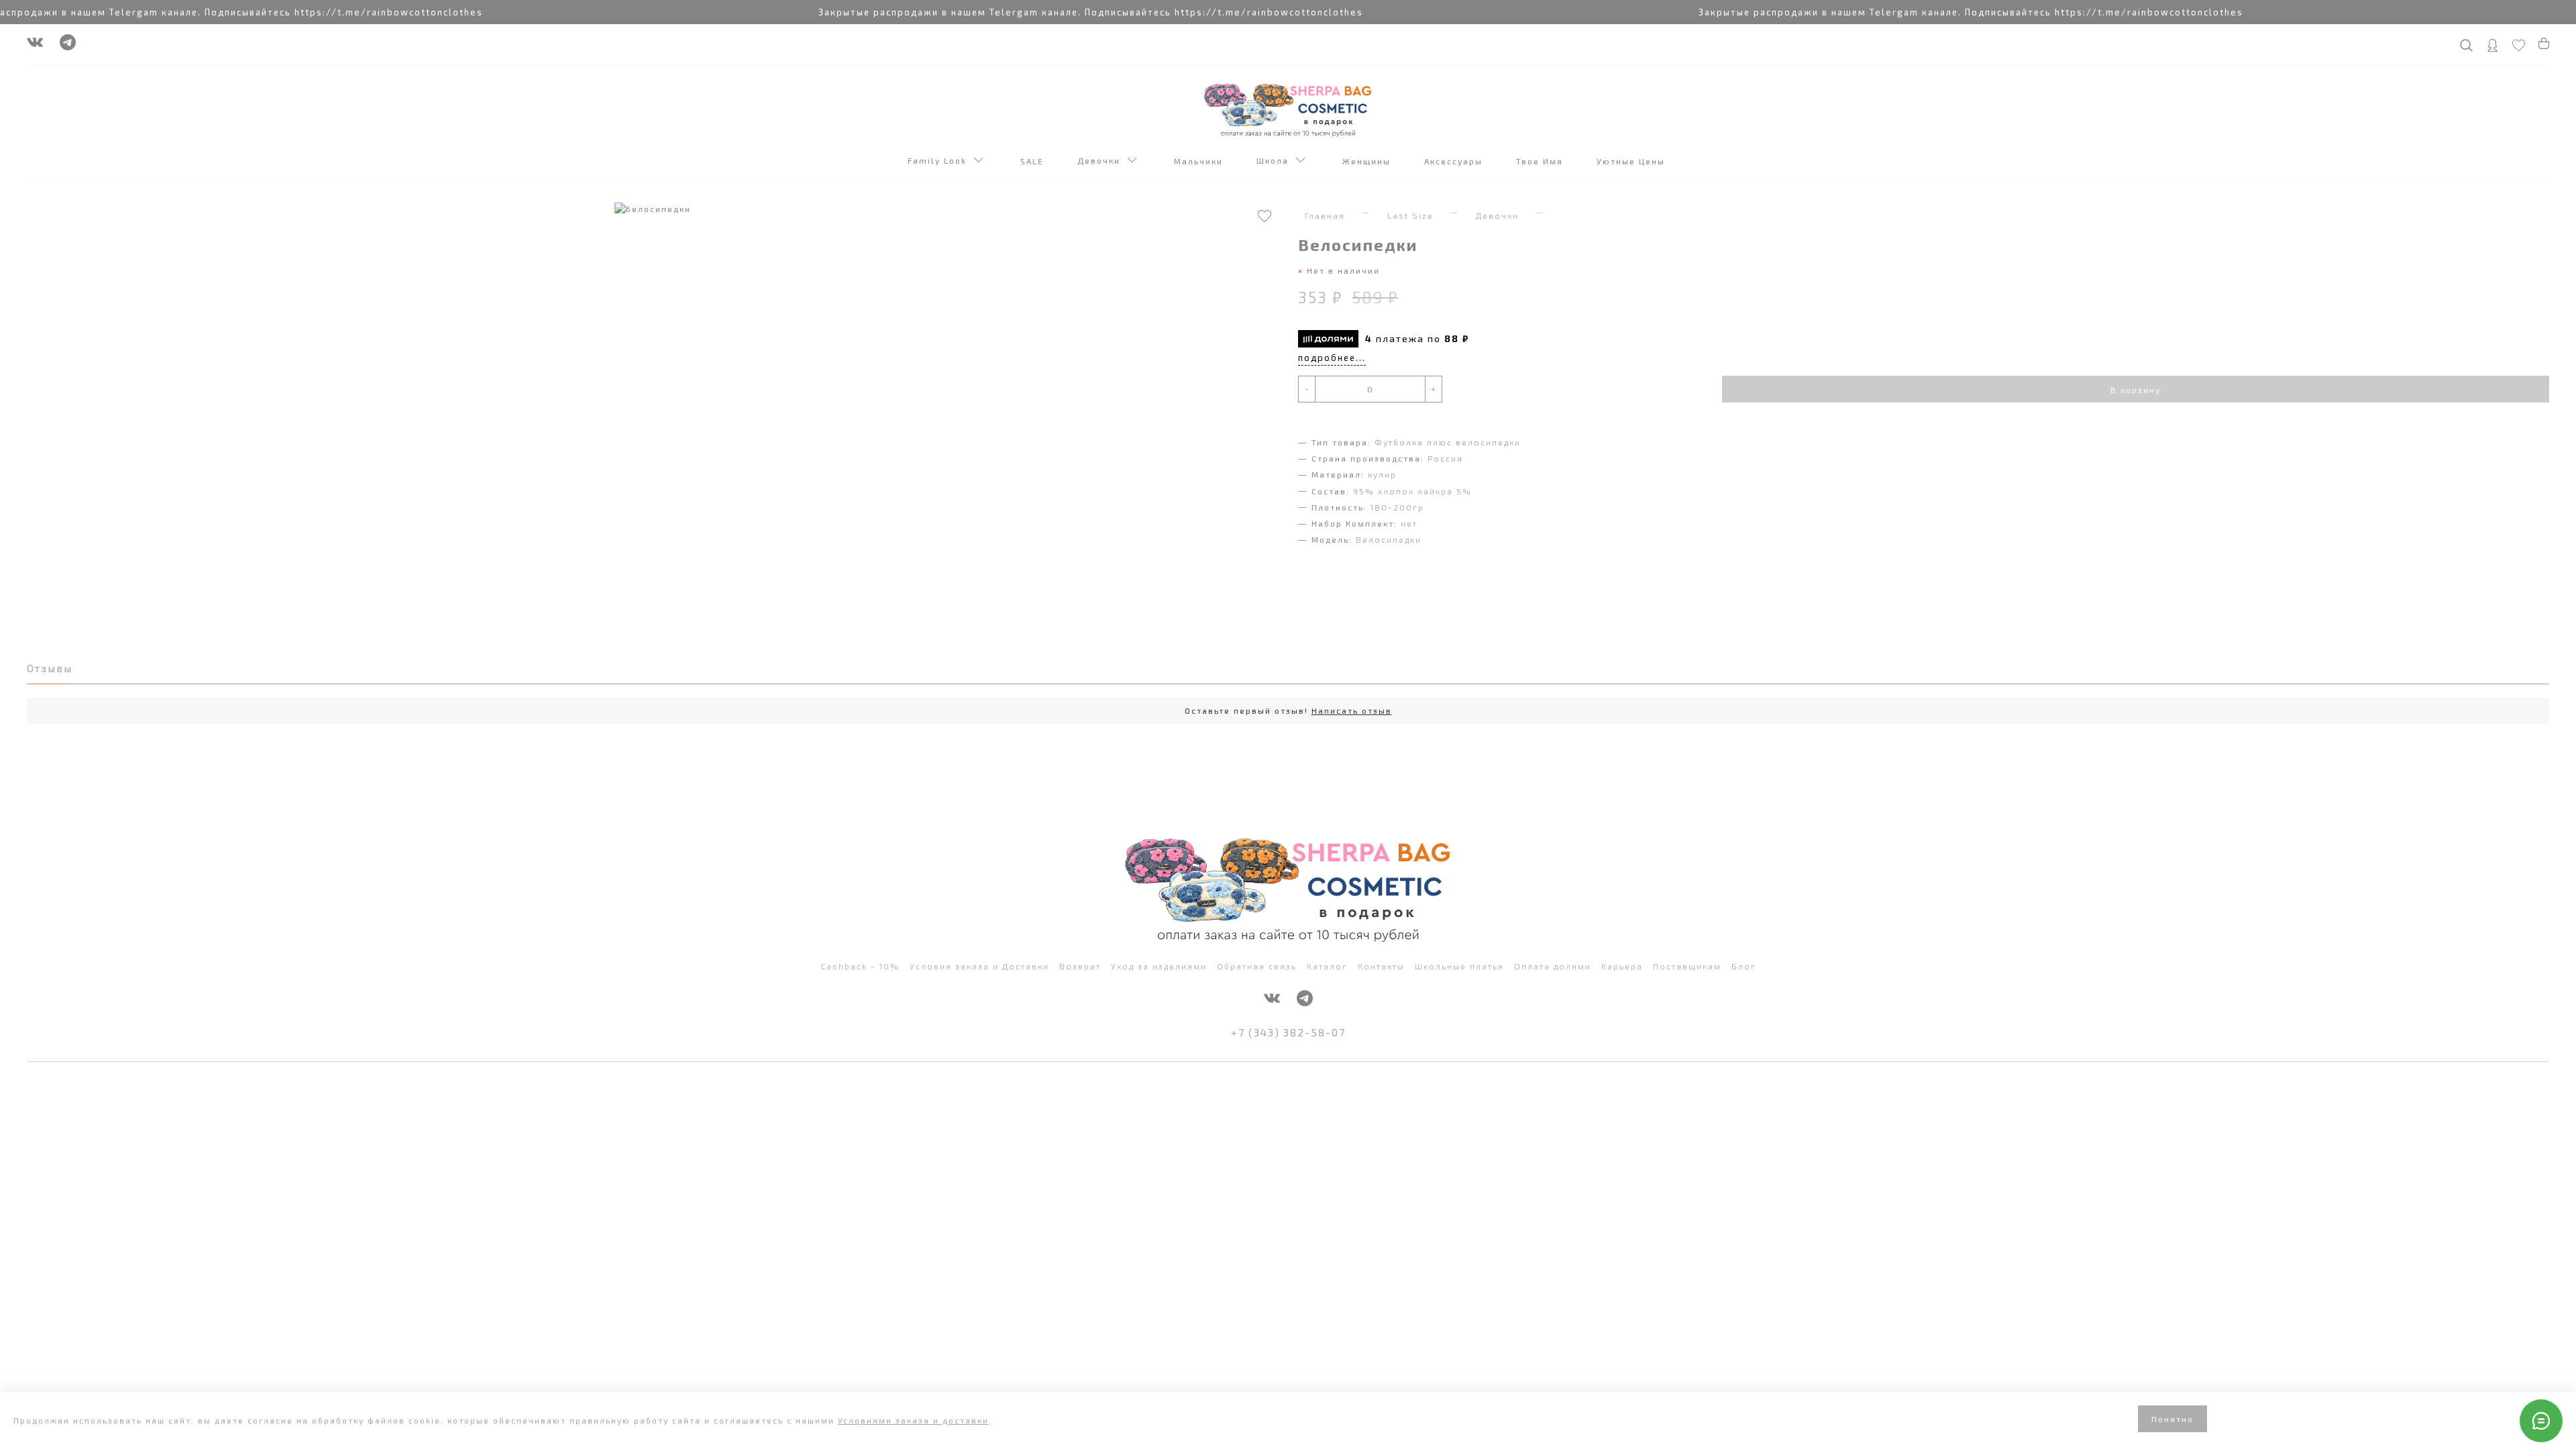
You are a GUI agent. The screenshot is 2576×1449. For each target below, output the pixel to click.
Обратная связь (1257, 966)
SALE (1034, 161)
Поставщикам (1687, 966)
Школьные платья (1459, 966)
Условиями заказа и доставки (913, 1420)
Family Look (941, 160)
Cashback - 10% (860, 966)
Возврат (1080, 966)
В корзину (2136, 390)
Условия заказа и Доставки (979, 966)
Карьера (1622, 966)
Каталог (1327, 966)
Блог (1744, 966)
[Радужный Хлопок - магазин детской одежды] (1288, 109)
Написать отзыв (1352, 710)
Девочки (1102, 160)
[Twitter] (68, 46)
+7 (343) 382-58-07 (1288, 1032)
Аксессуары (1455, 161)
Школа (1276, 160)
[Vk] (35, 46)
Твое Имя (1541, 161)
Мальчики (1200, 161)
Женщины (1368, 161)
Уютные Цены (1632, 161)
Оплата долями (1553, 966)
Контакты (1381, 966)
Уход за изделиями (1159, 966)
